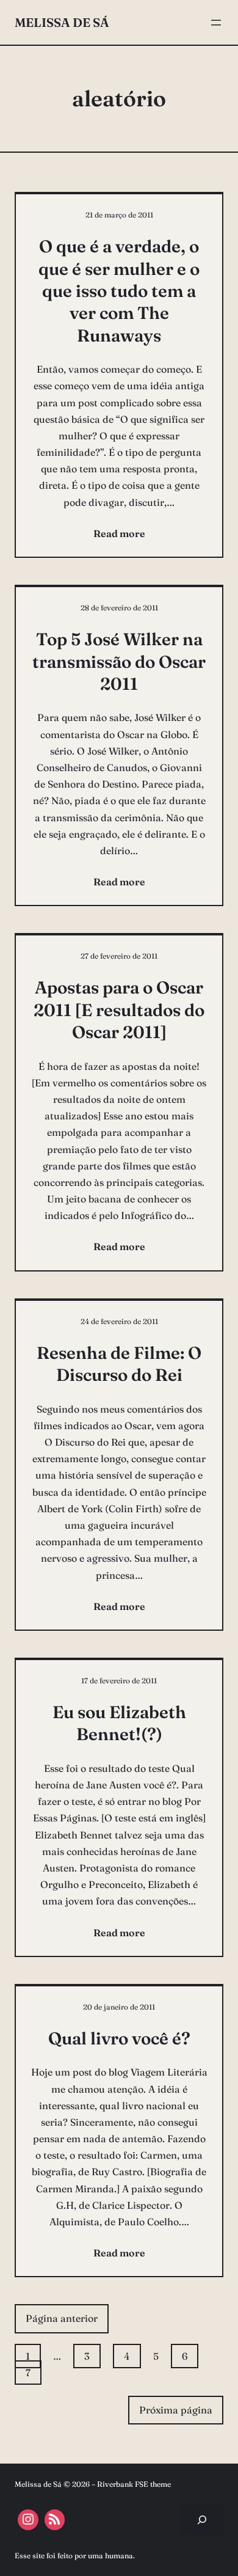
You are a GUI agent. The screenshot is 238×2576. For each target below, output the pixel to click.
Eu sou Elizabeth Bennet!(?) (119, 1723)
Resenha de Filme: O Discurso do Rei (119, 1364)
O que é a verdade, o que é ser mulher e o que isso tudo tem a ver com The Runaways (119, 291)
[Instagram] (28, 2520)
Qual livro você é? (119, 2038)
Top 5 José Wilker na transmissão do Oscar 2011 (119, 661)
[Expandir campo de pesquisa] (202, 2519)
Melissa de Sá (62, 22)
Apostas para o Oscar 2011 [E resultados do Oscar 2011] (119, 1010)
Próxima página (176, 2410)
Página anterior (62, 2318)
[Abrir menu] (216, 23)
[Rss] (55, 2520)
